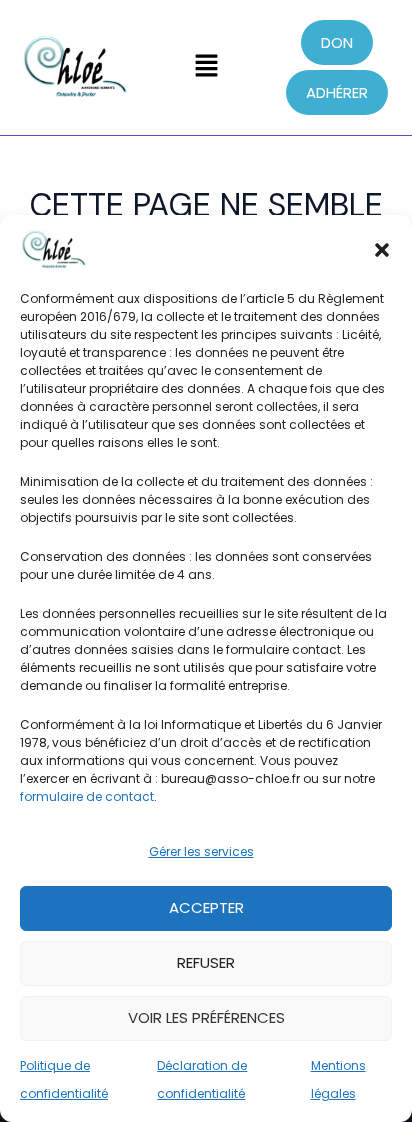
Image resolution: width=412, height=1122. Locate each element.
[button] (382, 250)
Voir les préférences (206, 1017)
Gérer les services (201, 851)
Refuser (206, 962)
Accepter (206, 907)
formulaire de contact (87, 796)
